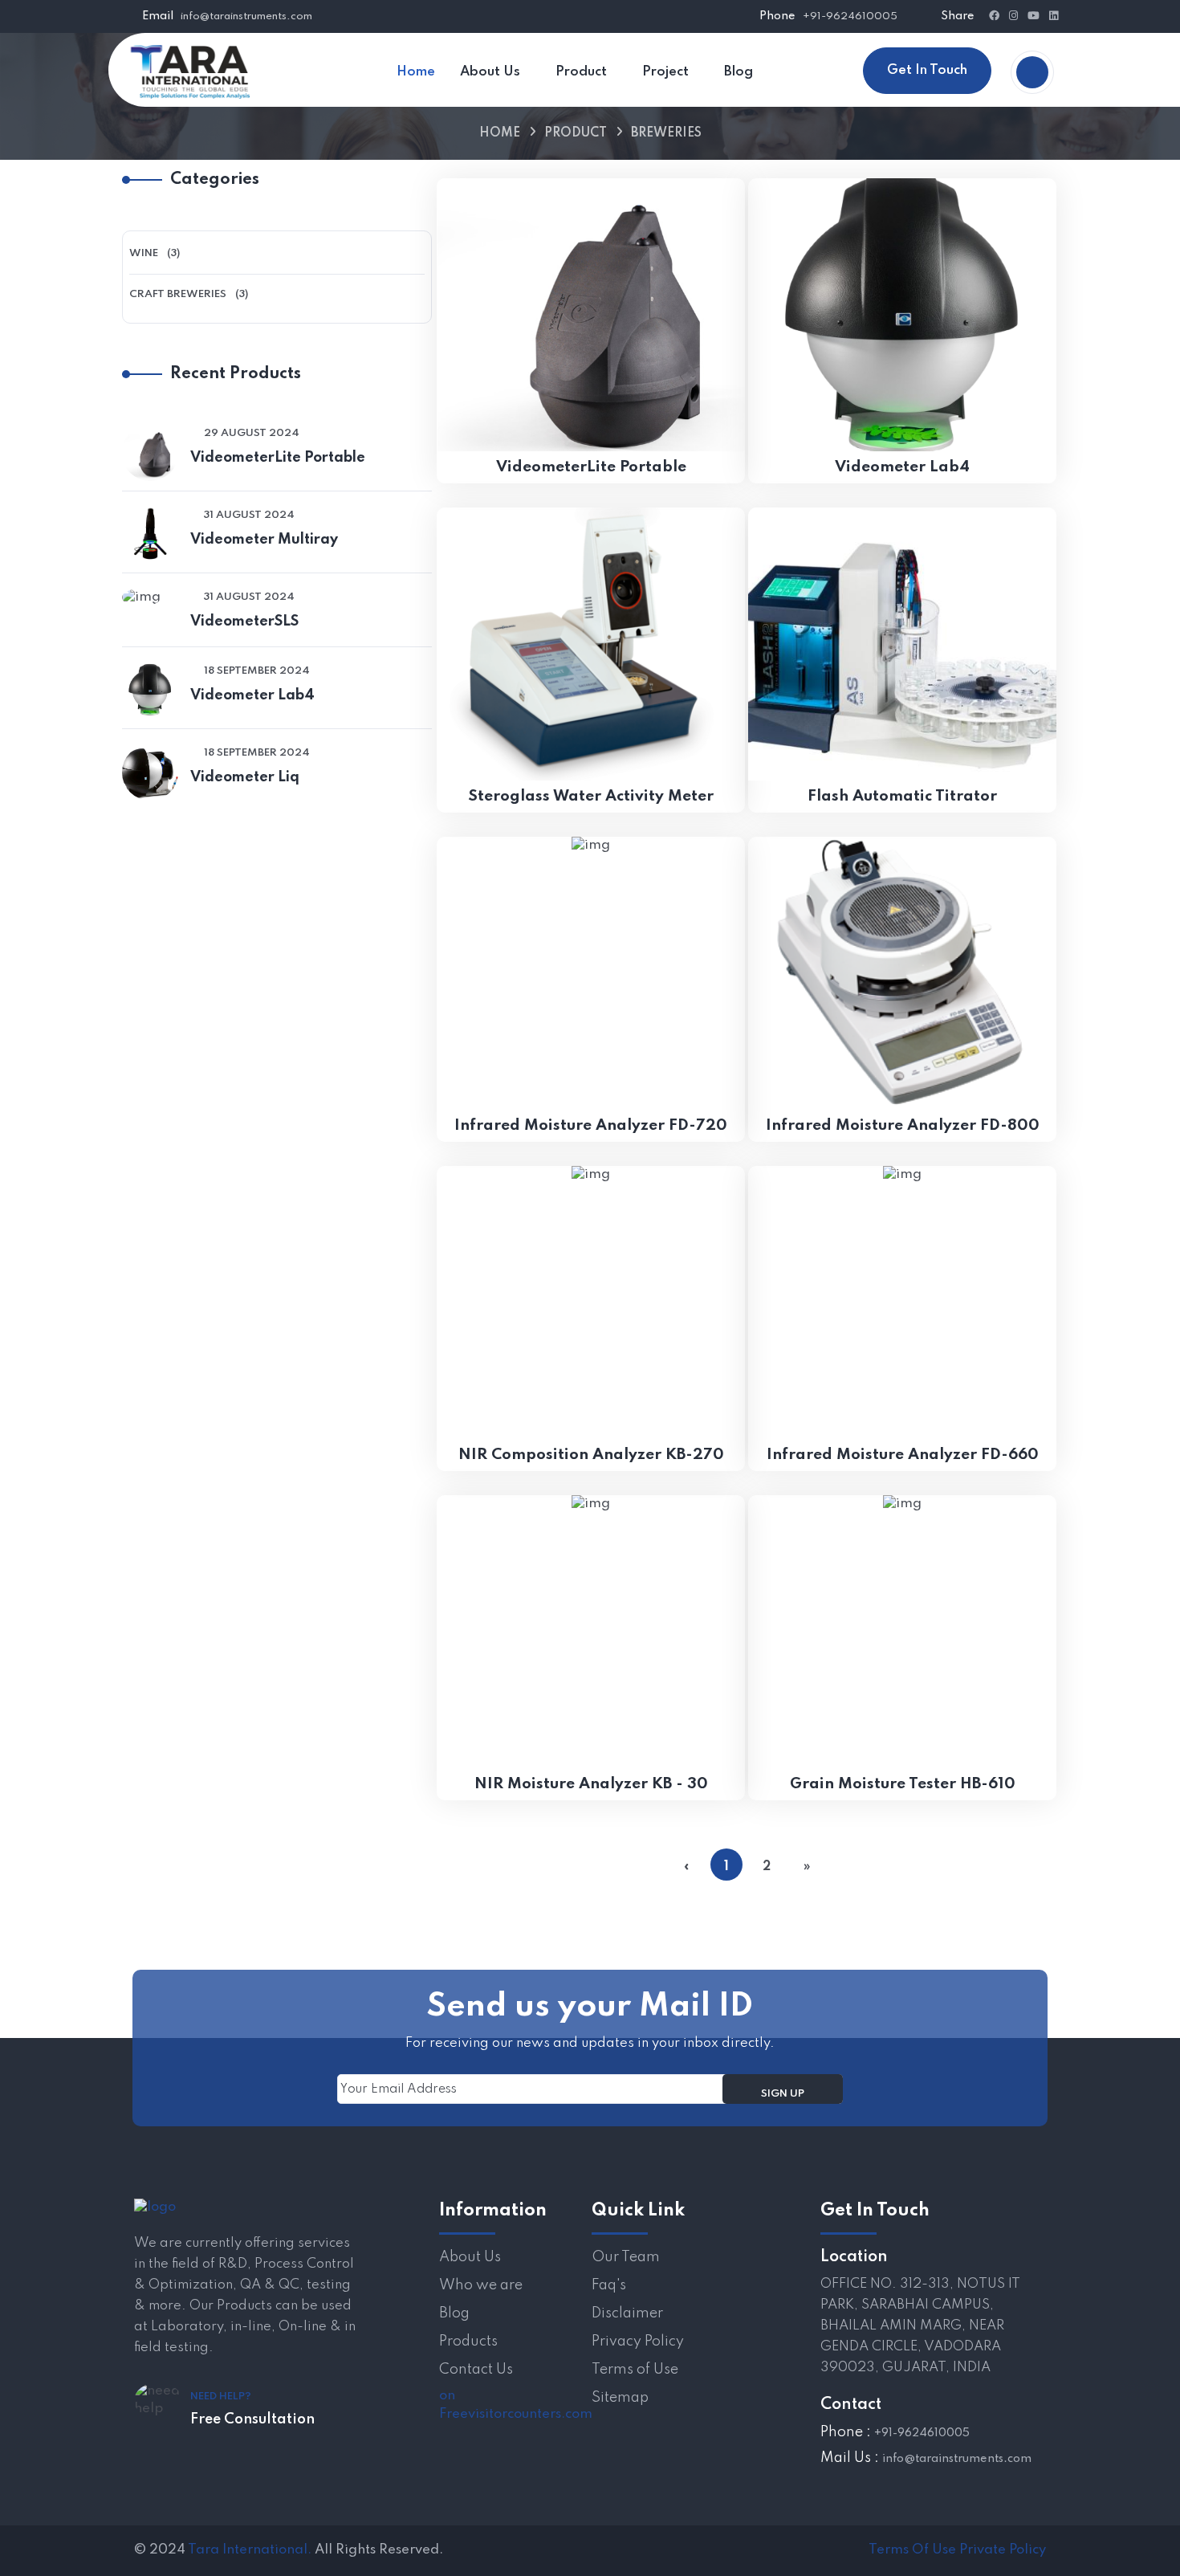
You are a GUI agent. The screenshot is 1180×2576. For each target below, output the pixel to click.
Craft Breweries (178, 294)
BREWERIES (666, 133)
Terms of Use (635, 2370)
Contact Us (476, 2370)
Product (576, 133)
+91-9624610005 (850, 16)
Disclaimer (627, 2313)
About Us (470, 2257)
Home (500, 133)
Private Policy (1003, 2550)
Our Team (626, 2257)
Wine (144, 253)
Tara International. (250, 2550)
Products (468, 2342)
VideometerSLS (244, 622)
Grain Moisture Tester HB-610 (903, 1784)
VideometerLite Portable (278, 458)
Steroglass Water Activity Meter (591, 796)
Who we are (481, 2285)
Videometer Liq (245, 777)
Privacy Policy (638, 2342)
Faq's (609, 2285)
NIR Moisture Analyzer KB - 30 (591, 1784)
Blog (454, 2313)
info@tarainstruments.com (246, 16)
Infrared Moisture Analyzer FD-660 (903, 1455)
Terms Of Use (912, 2550)
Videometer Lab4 (252, 695)
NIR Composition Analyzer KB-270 (591, 1455)
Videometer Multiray (264, 540)
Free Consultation (252, 2419)
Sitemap (620, 2398)
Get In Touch (927, 70)
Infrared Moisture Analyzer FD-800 (903, 1125)
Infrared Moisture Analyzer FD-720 (591, 1125)
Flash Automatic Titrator (902, 796)
